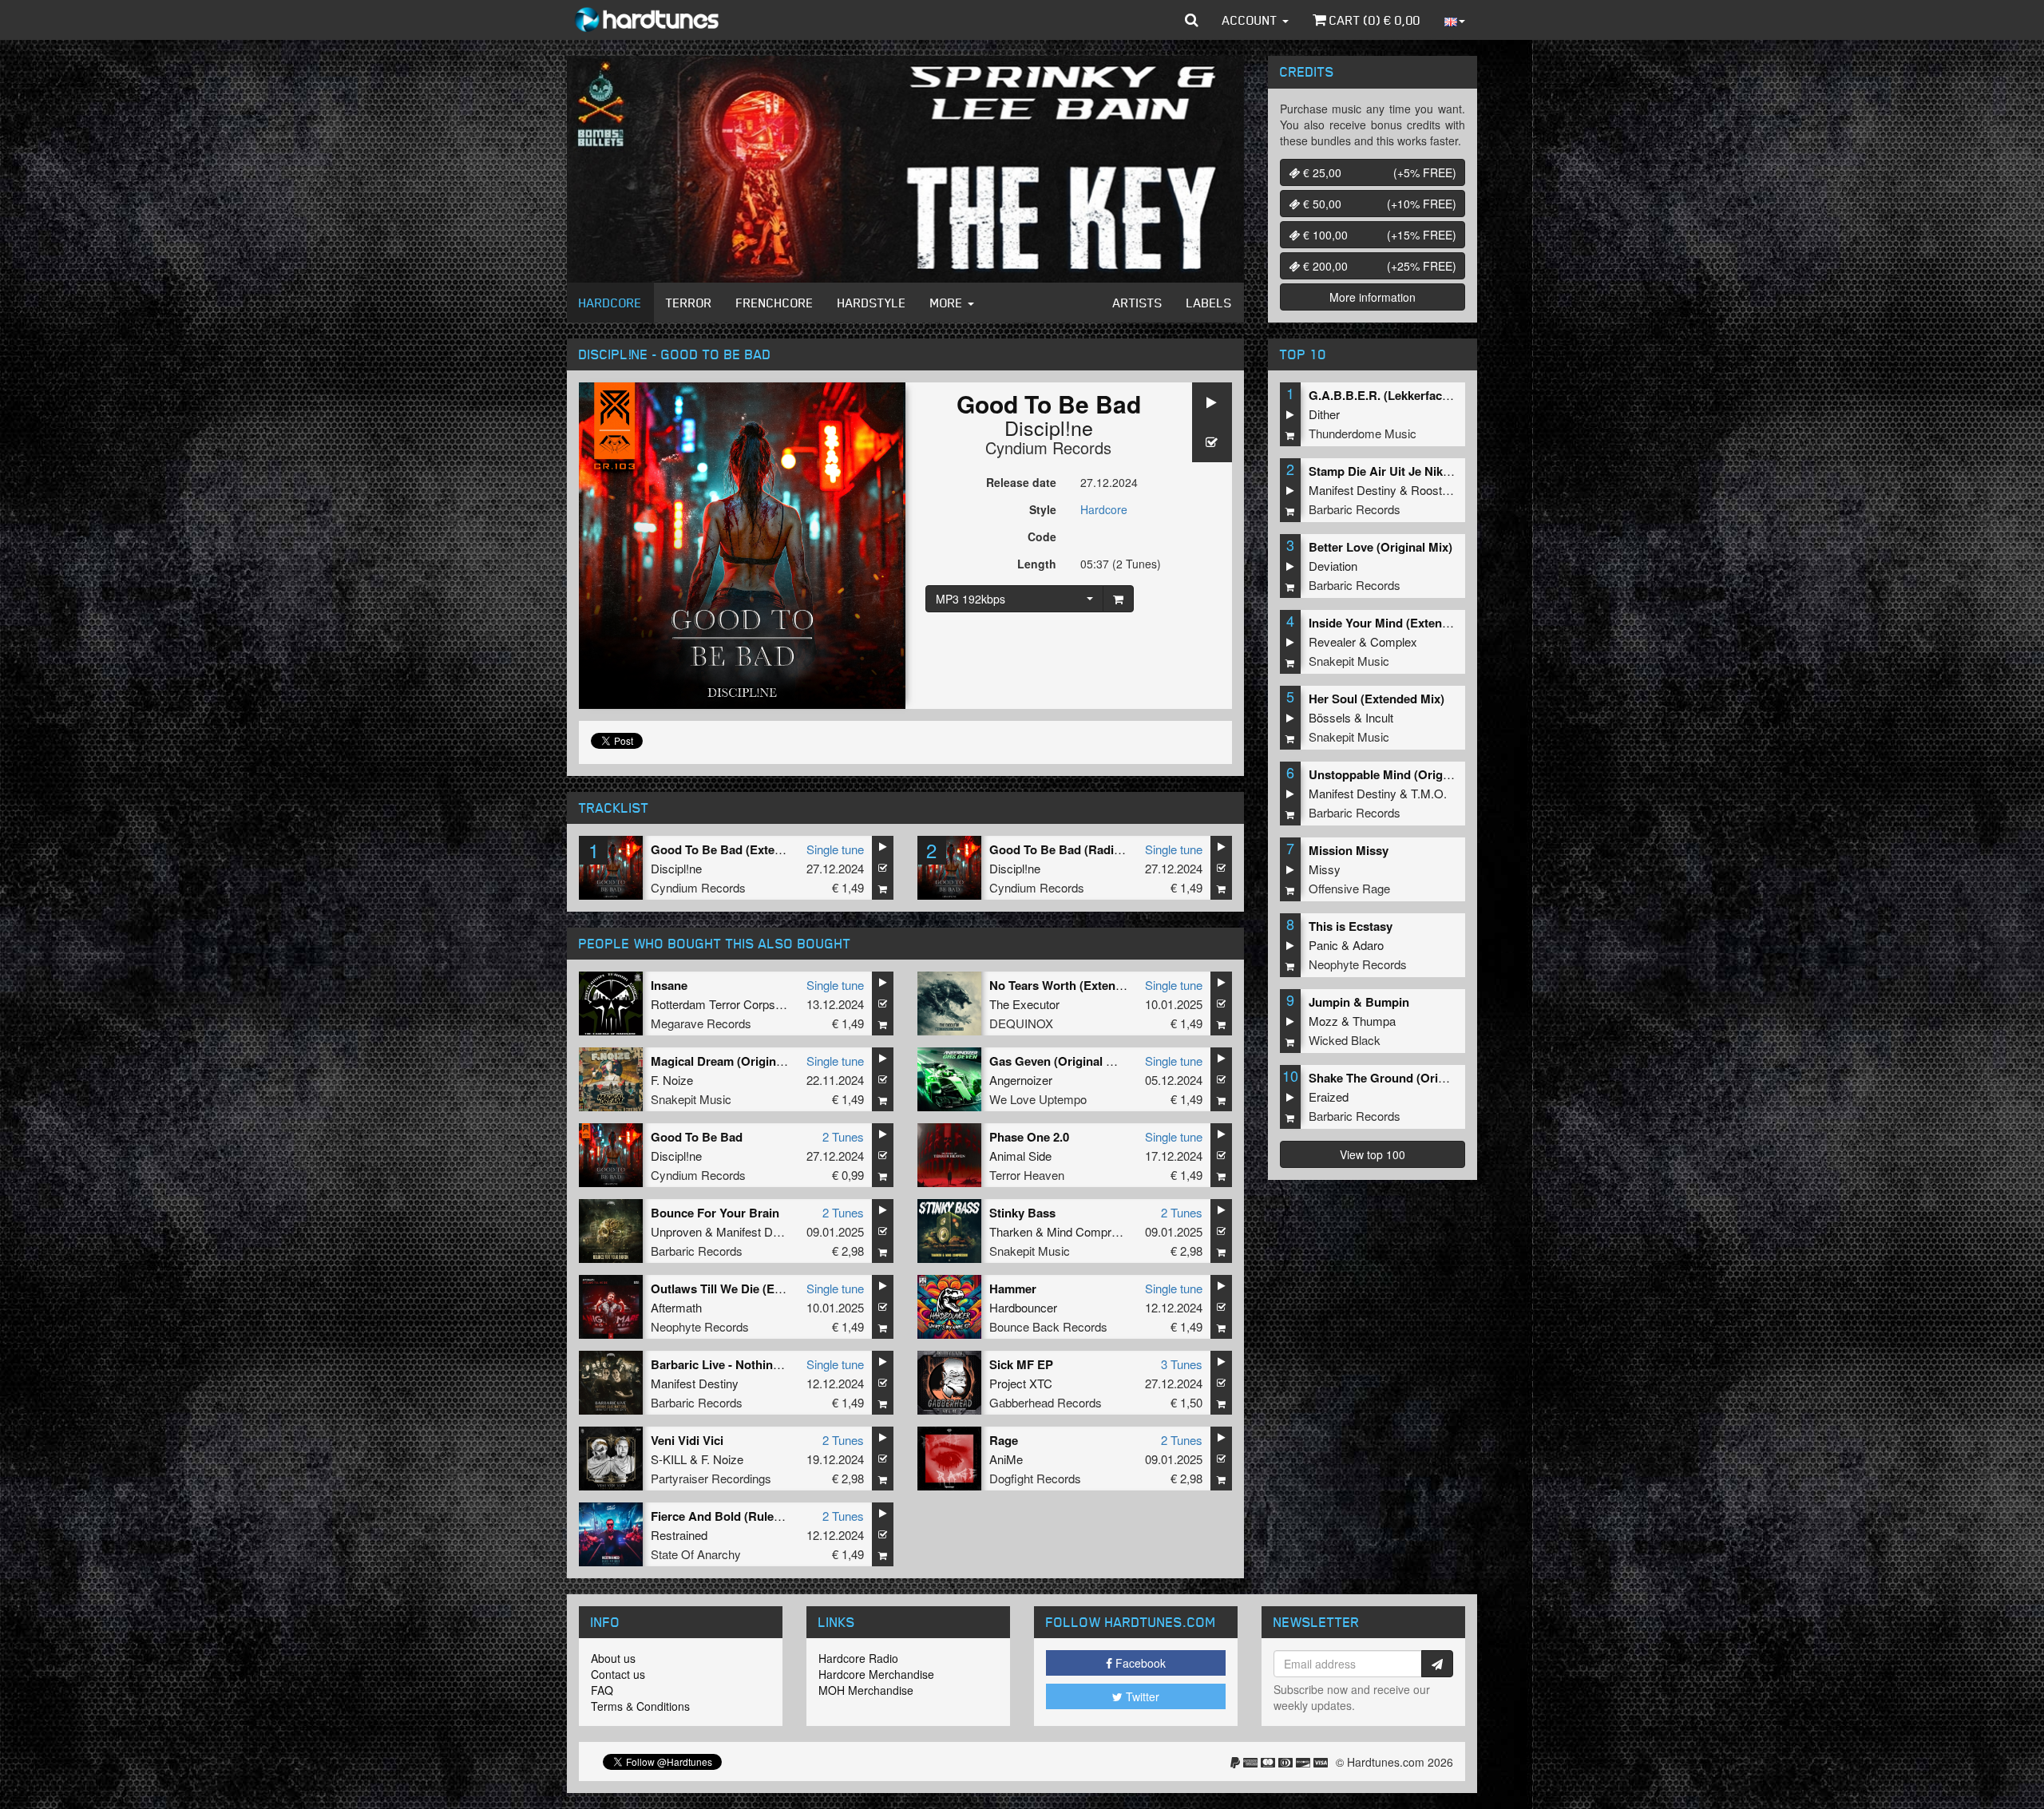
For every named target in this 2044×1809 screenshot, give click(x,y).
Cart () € (1373, 20)
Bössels (1330, 717)
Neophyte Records (700, 1326)
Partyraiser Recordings (711, 1478)
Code (1042, 536)
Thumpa (1374, 1021)
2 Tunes (843, 1136)
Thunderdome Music (1363, 433)
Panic (1323, 945)
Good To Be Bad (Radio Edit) (1070, 849)
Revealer (1332, 641)
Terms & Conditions (640, 1706)
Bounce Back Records (1048, 1326)
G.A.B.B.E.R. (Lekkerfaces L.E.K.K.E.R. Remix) (1439, 395)
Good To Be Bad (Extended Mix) (740, 849)
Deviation (1333, 566)
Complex (1394, 641)
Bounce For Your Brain (715, 1213)
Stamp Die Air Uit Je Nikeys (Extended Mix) (1429, 471)
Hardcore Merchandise (876, 1674)
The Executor (1024, 1004)
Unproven (676, 1231)
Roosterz (1435, 490)
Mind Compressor (1094, 1231)
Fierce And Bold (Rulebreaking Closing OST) (776, 1516)
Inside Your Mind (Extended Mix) (1399, 623)
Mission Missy (1349, 850)
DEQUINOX (1021, 1023)
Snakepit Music (691, 1099)
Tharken (1011, 1231)
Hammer (1013, 1288)
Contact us (618, 1674)
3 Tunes (1182, 1364)
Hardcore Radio (858, 1658)
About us (613, 1658)
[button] (1192, 20)
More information (1373, 297)
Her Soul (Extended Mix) (1377, 699)
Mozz (1323, 1021)
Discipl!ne (1049, 427)
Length (1037, 564)
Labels (1209, 303)
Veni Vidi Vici (687, 1440)
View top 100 (1373, 1154)
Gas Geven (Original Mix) (1060, 1061)
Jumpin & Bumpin (1359, 1002)
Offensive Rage (1349, 888)
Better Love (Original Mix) (1380, 547)
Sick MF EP (1021, 1364)
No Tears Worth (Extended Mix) (1076, 985)
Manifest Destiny (760, 1231)
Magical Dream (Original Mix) (732, 1061)
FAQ (602, 1690)
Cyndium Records (1048, 447)
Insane (669, 985)
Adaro (1368, 945)
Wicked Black (1345, 1040)
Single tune (835, 849)
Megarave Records (701, 1023)
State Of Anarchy (696, 1554)
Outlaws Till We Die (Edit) (722, 1288)
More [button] (948, 303)
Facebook (1139, 1663)
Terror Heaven (1027, 1175)
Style (1043, 509)
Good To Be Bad (697, 1137)
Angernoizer (1021, 1080)
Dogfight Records (1035, 1478)
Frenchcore (775, 303)
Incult (1379, 717)
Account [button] (1252, 20)
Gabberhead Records (1046, 1402)
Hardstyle (872, 303)
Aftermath (676, 1307)
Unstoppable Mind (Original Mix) (1399, 774)
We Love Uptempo (1038, 1099)
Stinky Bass (1022, 1213)
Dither (1324, 414)
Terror (689, 303)
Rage (1004, 1440)
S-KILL (669, 1459)
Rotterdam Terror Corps (713, 1004)
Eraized (1329, 1096)
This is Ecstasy (1351, 926)
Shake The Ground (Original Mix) (1400, 1078)
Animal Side (1020, 1156)
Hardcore (610, 303)
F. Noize (672, 1080)
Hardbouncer (1023, 1307)
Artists (1138, 303)
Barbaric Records (697, 1251)
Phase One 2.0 (1029, 1137)
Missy (1325, 869)
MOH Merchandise (866, 1690)
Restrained (679, 1535)
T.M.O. (1429, 793)
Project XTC (1021, 1383)
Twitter (1141, 1696)
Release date (1021, 482)
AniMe (1006, 1459)
